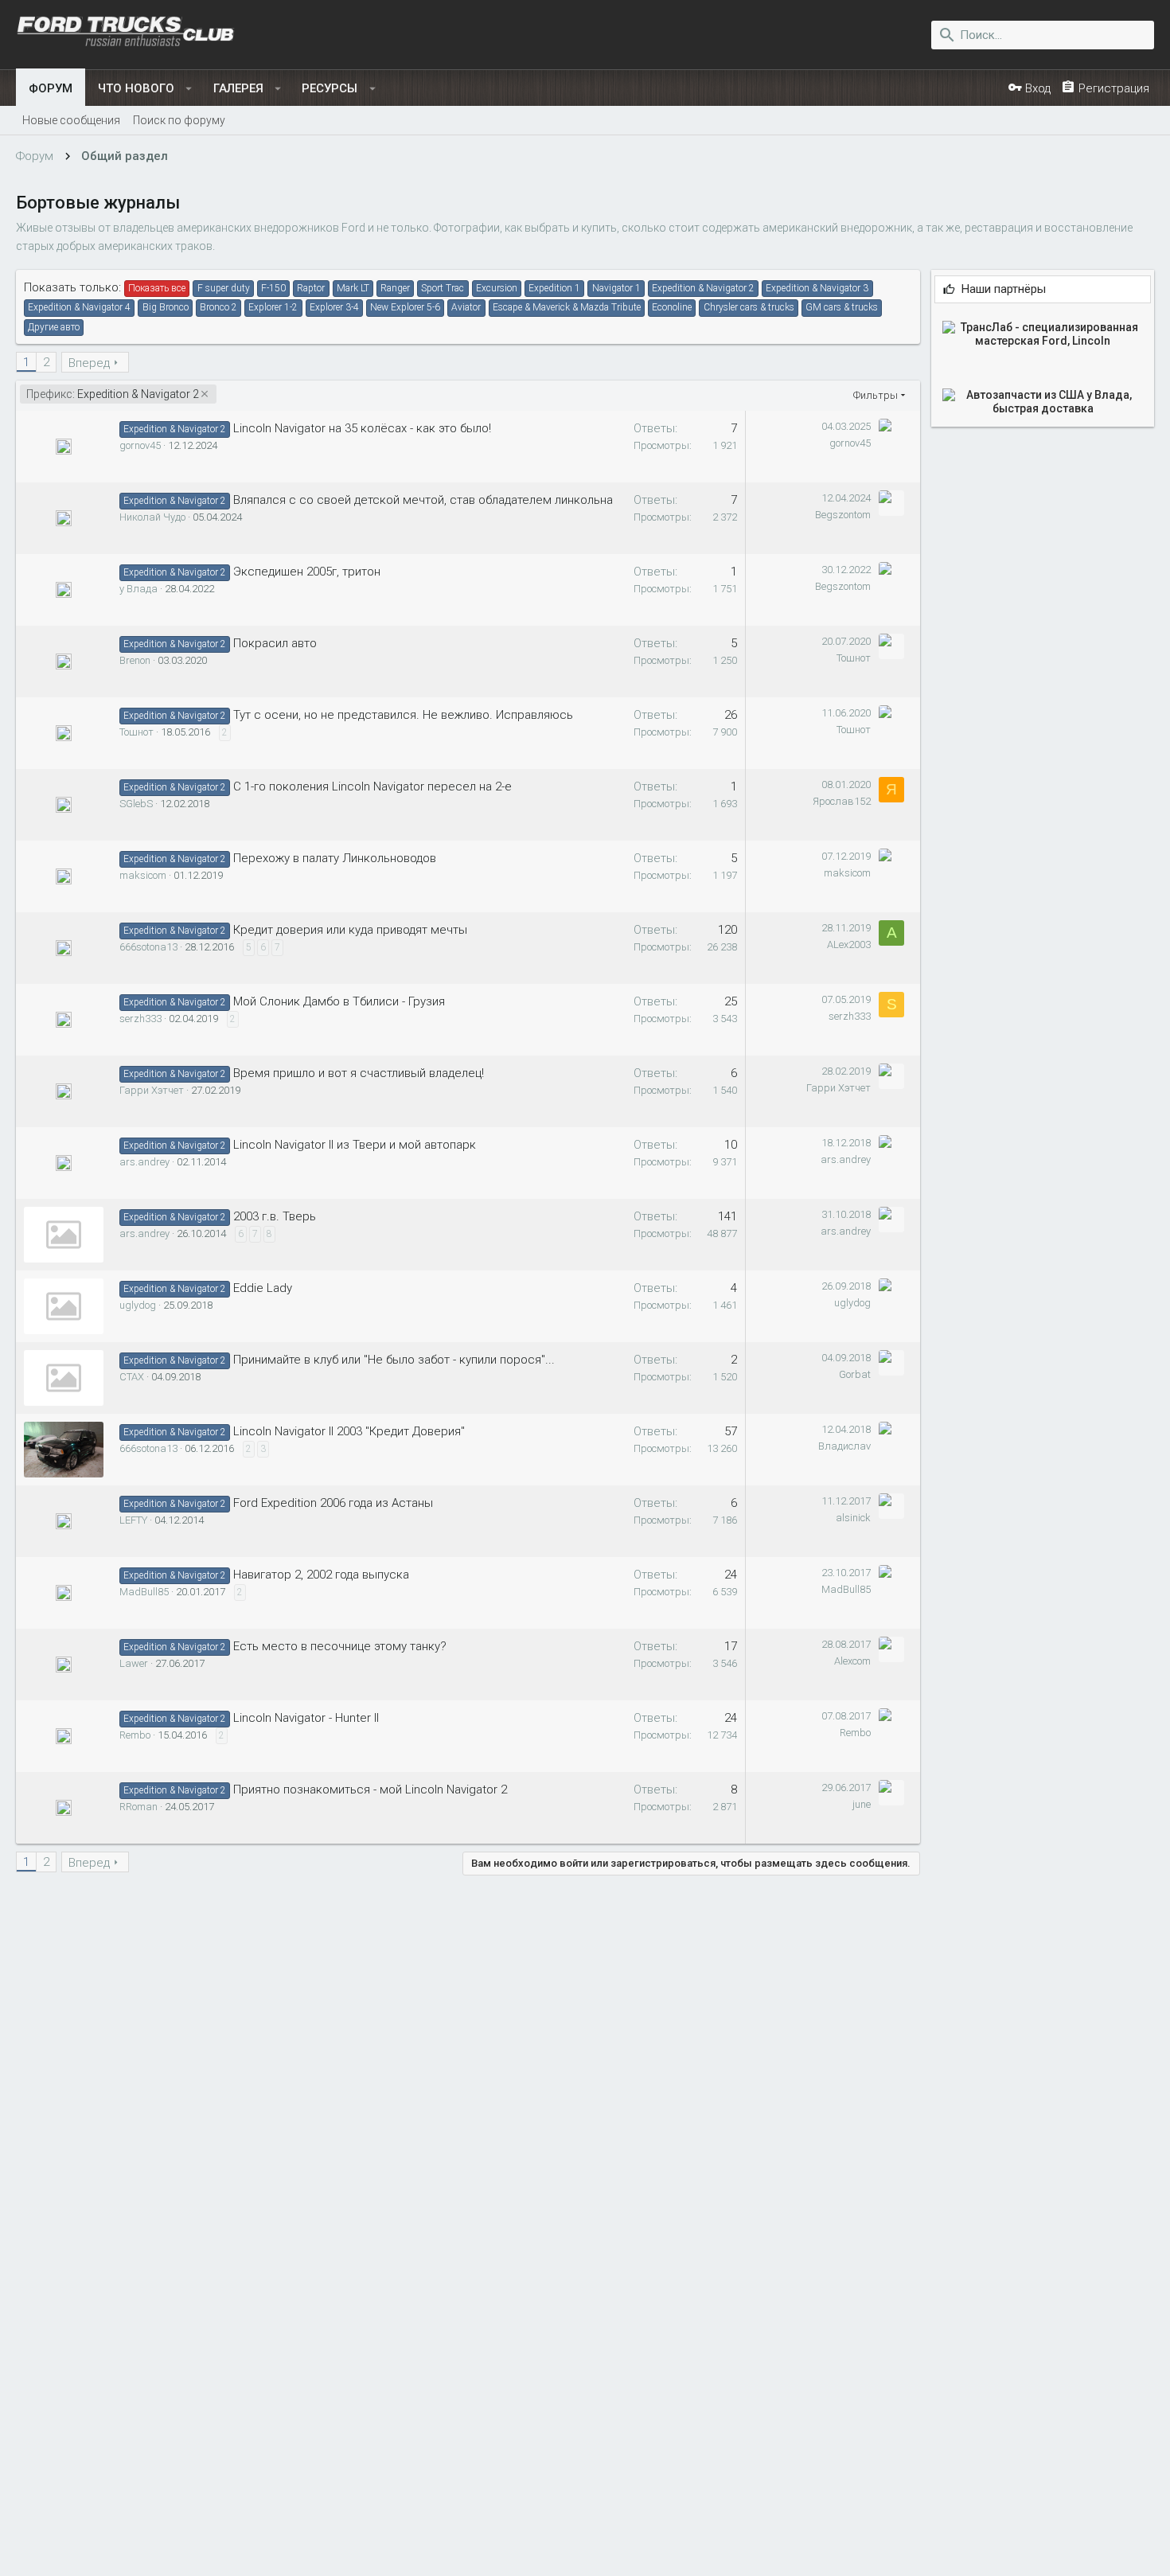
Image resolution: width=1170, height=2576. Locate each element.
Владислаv (844, 1446)
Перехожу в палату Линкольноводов (335, 858)
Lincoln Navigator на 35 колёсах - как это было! (362, 428)
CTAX (132, 1377)
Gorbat (855, 1374)
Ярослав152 (842, 801)
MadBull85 (144, 1592)
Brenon (135, 660)
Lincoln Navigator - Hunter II (306, 1718)
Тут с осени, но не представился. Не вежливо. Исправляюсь (403, 715)
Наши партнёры (1004, 289)
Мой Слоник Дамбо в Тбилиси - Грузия (339, 1001)
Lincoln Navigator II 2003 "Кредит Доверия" (349, 1431)
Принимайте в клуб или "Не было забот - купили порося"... (394, 1360)
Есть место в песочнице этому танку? (340, 1646)
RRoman (138, 1807)
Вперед (89, 363)
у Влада (138, 589)
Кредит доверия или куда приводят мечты (350, 930)
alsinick (853, 1518)
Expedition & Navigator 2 (113, 394)
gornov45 (140, 445)
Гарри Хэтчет (152, 1090)
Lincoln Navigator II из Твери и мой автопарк (355, 1145)
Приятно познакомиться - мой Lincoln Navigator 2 (370, 1790)
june (862, 1804)
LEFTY (133, 1520)
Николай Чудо (152, 517)
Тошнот (854, 658)
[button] (189, 88)
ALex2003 (849, 945)
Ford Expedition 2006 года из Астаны (333, 1503)
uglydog (138, 1305)
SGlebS (136, 804)
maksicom (143, 875)
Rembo (135, 1735)
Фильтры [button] (876, 395)
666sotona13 (148, 947)
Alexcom (852, 1661)
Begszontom (843, 515)
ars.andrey (144, 1162)
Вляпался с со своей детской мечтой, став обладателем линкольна (423, 500)
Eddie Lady (263, 1288)
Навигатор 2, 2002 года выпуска (321, 1575)
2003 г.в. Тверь (275, 1216)
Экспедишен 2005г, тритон (307, 572)
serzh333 (140, 1019)
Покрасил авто (275, 643)
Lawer (134, 1663)
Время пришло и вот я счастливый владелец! (359, 1073)
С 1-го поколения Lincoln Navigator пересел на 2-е (372, 786)
